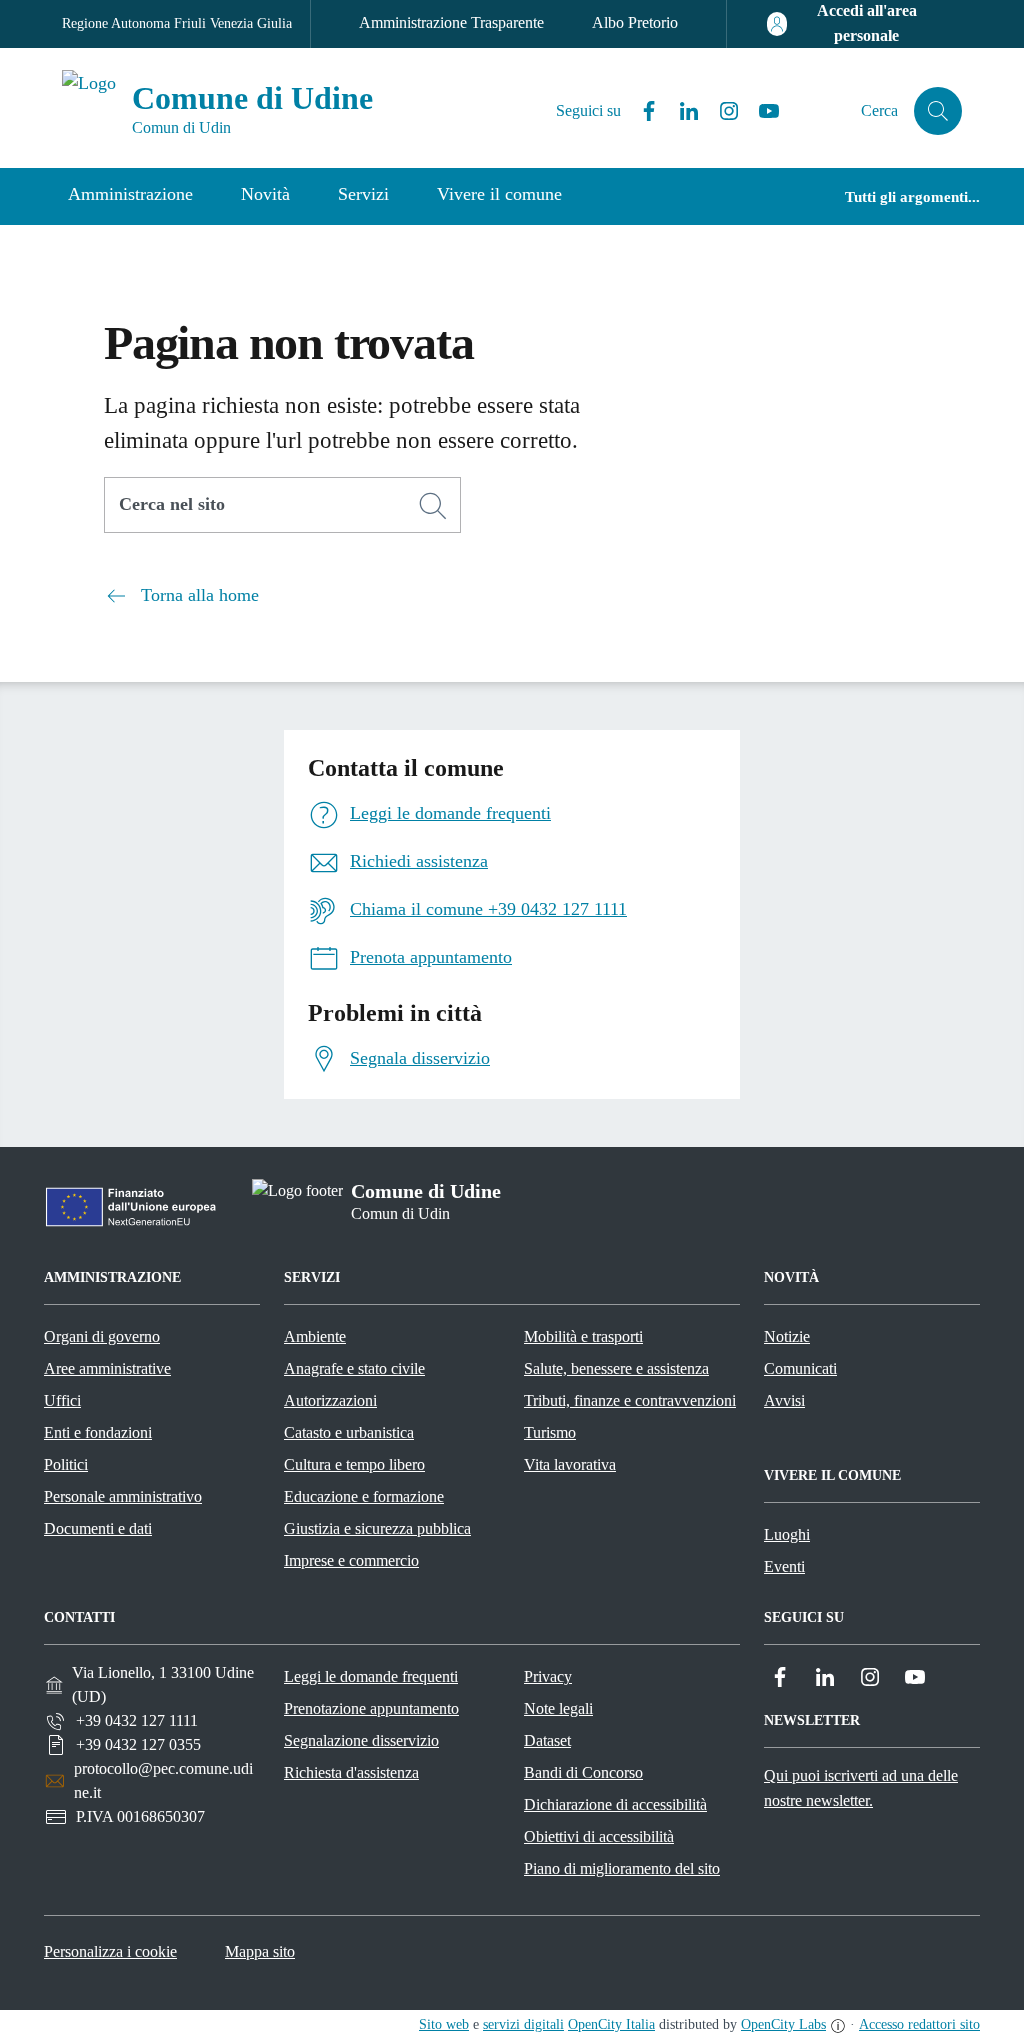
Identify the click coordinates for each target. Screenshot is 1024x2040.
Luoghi (787, 1534)
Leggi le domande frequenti (371, 1676)
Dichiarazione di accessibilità (615, 1804)
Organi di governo (102, 1336)
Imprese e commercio (351, 1560)
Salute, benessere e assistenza (616, 1368)
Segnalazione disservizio (361, 1740)
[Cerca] (433, 506)
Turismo (550, 1432)
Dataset (547, 1740)
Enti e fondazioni (98, 1432)
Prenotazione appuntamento (371, 1708)
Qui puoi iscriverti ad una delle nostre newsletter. (861, 1788)
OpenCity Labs (783, 2024)
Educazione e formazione (364, 1496)
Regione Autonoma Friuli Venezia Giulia (177, 23)
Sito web (444, 2024)
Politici (66, 1464)
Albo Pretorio (635, 22)
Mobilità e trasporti (583, 1336)
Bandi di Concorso (583, 1772)
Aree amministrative (107, 1368)
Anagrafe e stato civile (354, 1368)
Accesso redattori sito (919, 2024)
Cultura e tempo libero (354, 1464)
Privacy (548, 1676)
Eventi (784, 1566)
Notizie (787, 1336)
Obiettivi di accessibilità (599, 1836)
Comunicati (800, 1368)
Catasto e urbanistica (349, 1432)
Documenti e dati (98, 1528)
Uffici (62, 1400)
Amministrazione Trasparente (451, 22)
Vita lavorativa (570, 1464)
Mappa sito (260, 1951)
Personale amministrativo (123, 1496)
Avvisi (784, 1400)
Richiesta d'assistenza (351, 1772)
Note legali (558, 1708)
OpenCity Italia (611, 2024)
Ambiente (315, 1336)
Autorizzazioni (330, 1400)
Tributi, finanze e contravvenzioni (630, 1400)
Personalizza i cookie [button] (110, 1951)
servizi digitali (523, 2024)
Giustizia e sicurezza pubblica (377, 1528)
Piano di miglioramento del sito (622, 1868)
